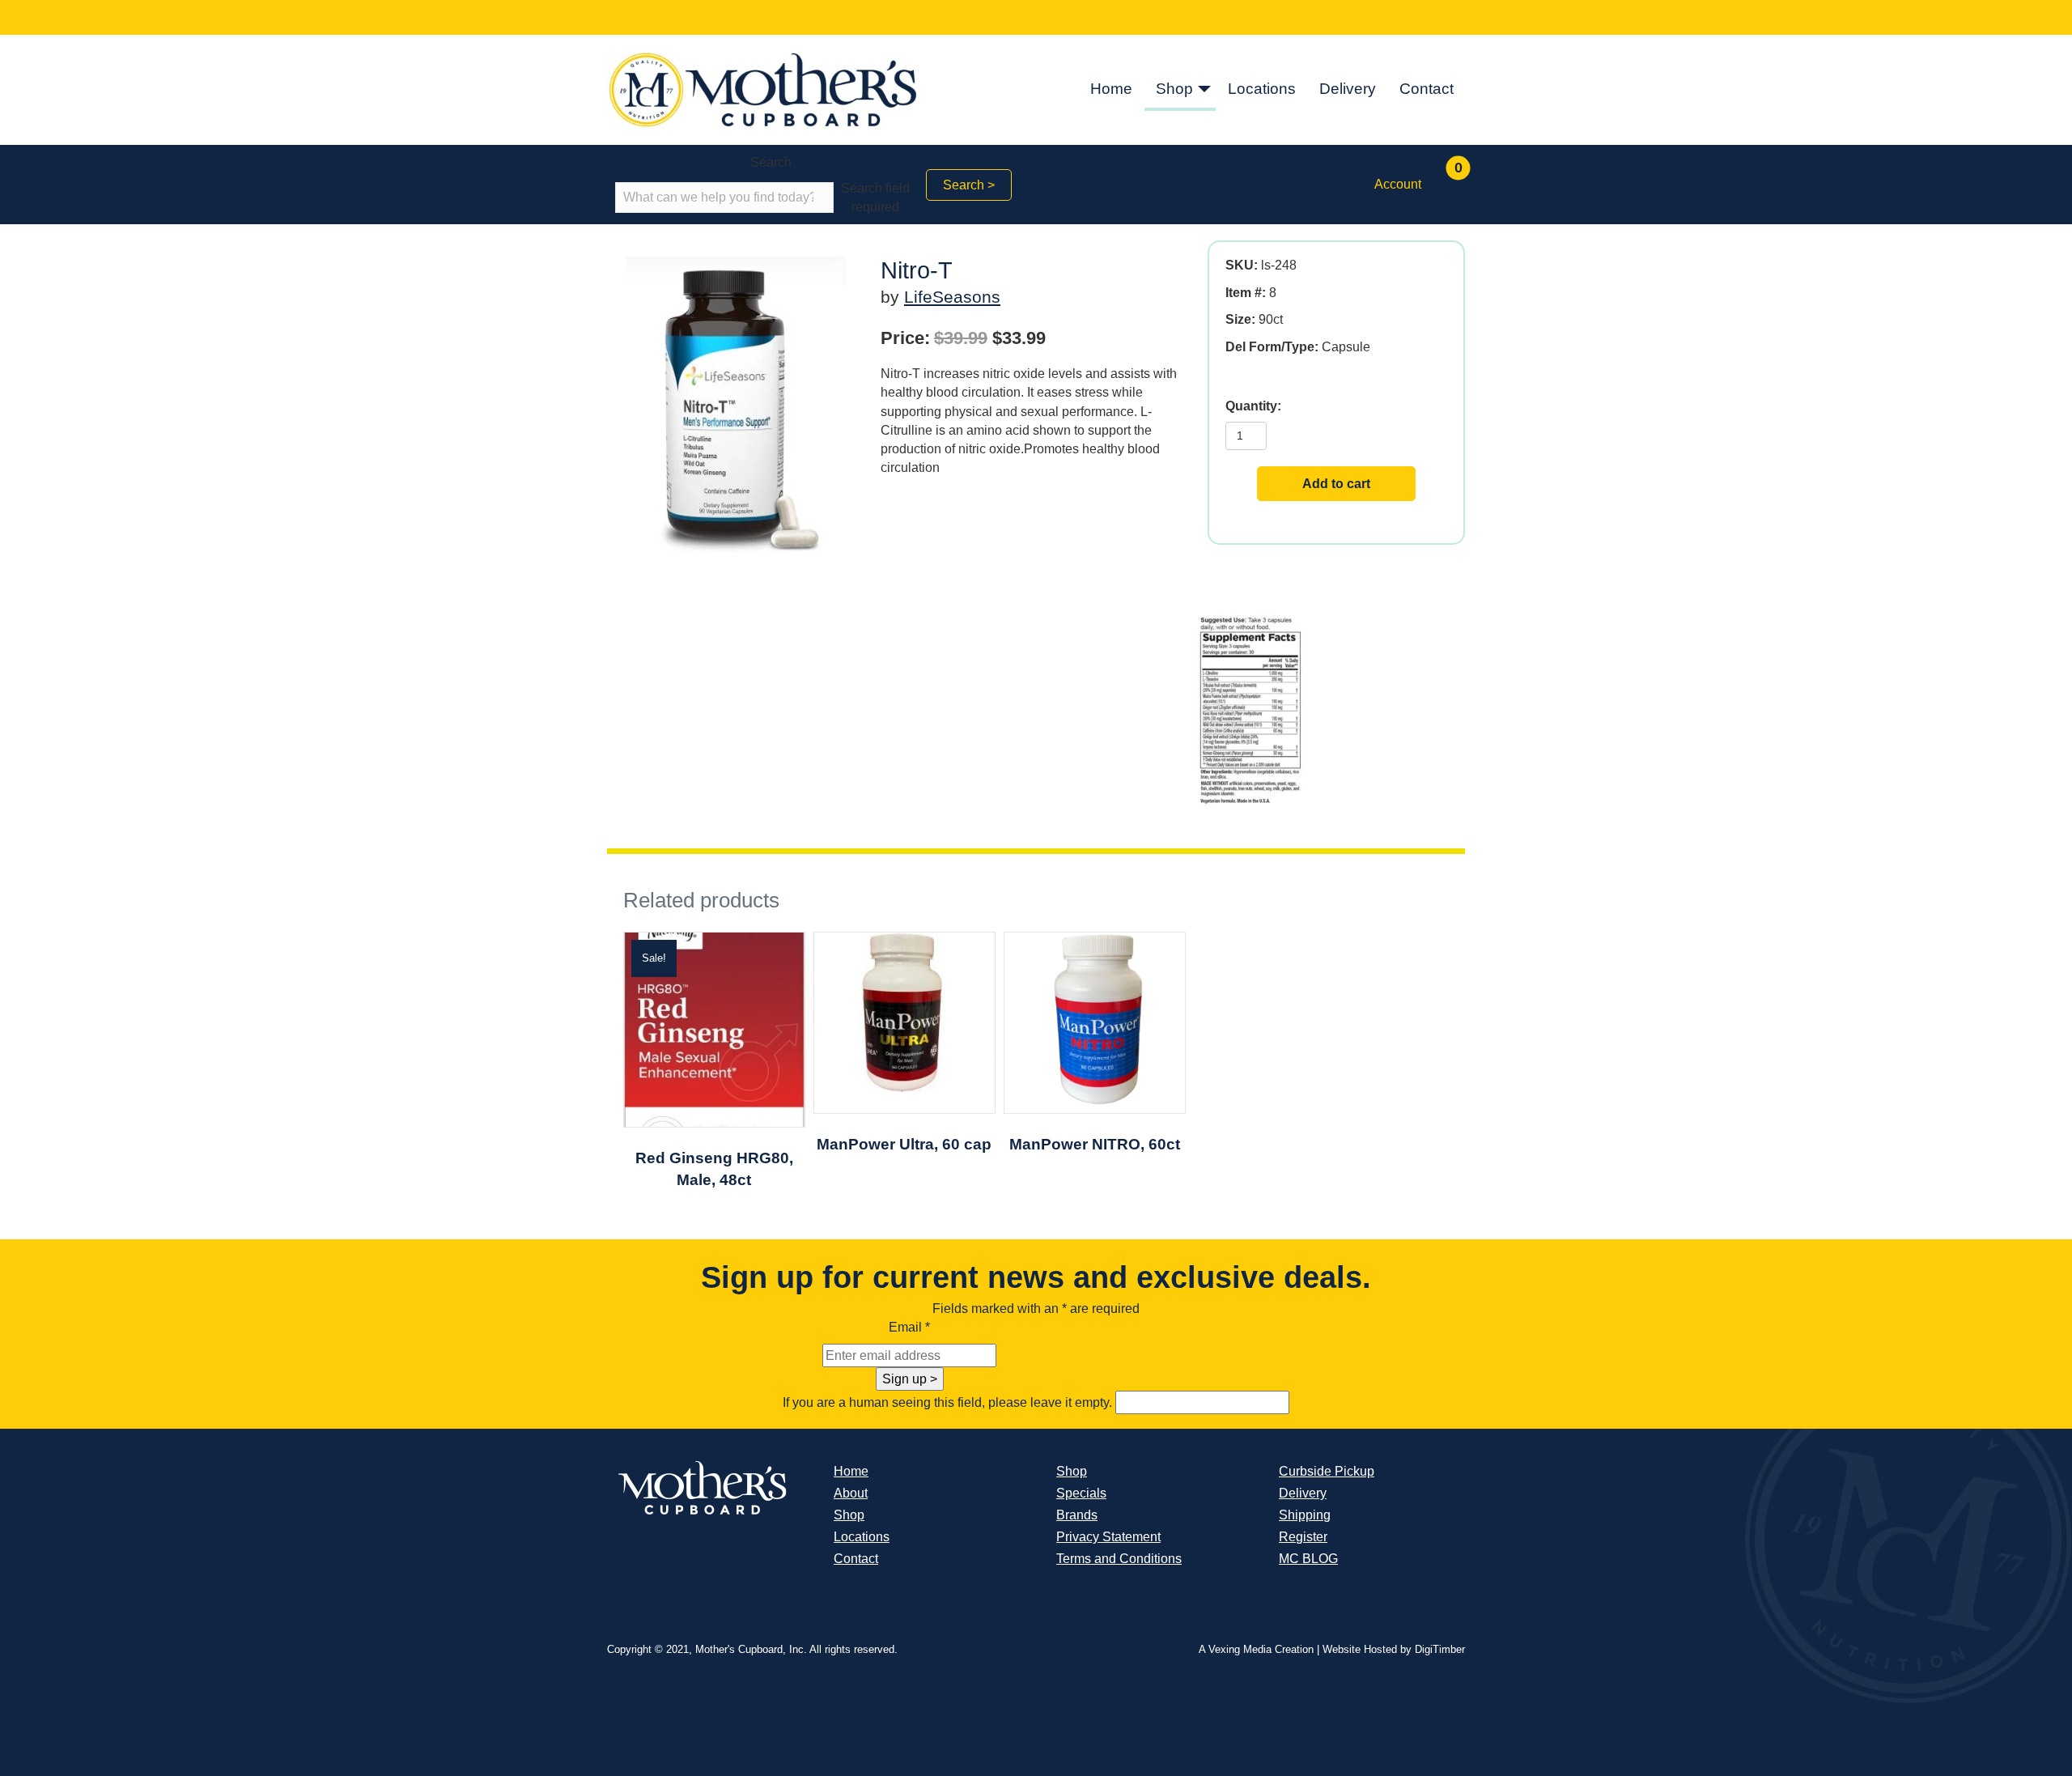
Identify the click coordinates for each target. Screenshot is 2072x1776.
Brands (1077, 1515)
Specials (1081, 1493)
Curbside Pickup (1327, 1471)
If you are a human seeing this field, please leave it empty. (949, 1402)
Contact (1427, 89)
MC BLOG (1308, 1559)
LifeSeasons (952, 297)
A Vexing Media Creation (1256, 1649)
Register (1303, 1537)
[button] (1204, 90)
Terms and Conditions (1119, 1559)
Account (1398, 184)
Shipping (1305, 1515)
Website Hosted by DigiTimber (1394, 1649)
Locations (1262, 89)
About (851, 1493)
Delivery (1348, 89)
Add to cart (1336, 484)
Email (909, 1327)
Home (1111, 89)
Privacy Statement (1108, 1537)
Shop (1174, 89)
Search (771, 162)
